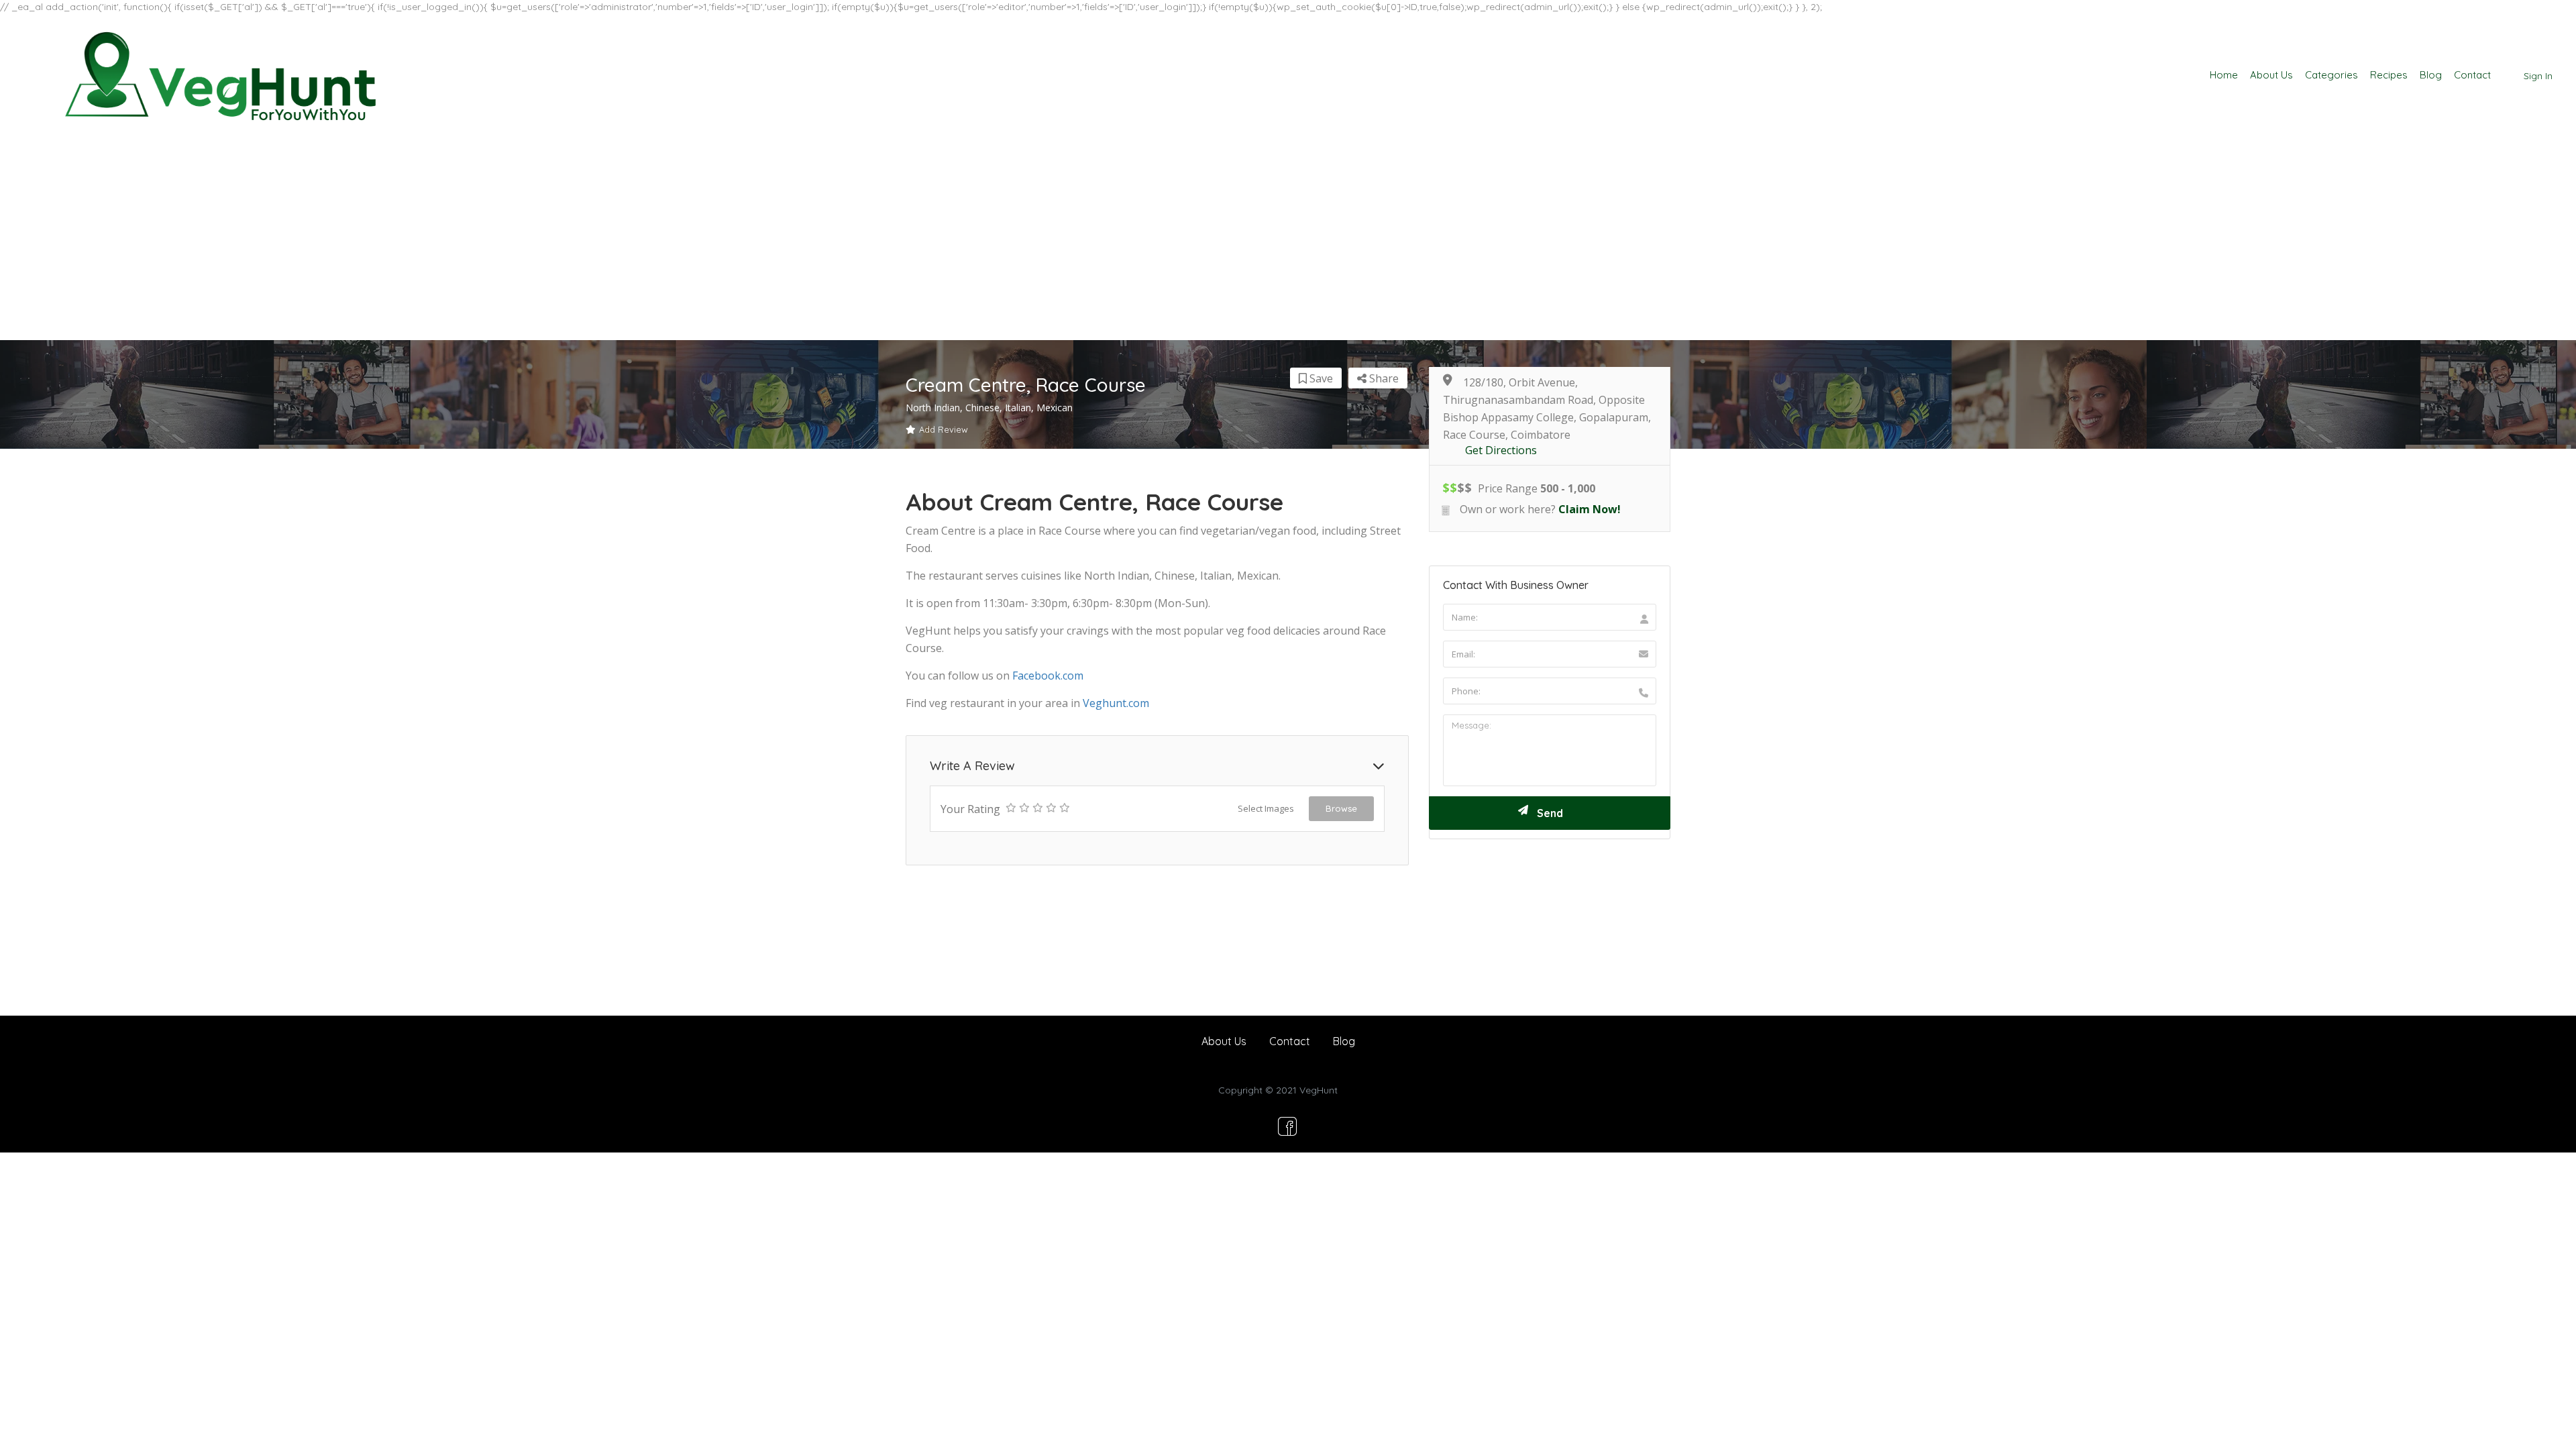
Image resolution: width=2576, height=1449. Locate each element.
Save (1320, 378)
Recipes (2389, 75)
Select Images (1266, 808)
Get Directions (1501, 450)
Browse (1341, 808)
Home (2224, 75)
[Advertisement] (1288, 239)
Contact (2472, 75)
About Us (2271, 75)
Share (1383, 378)
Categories (2331, 75)
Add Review (944, 429)
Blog (2431, 75)
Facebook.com (1048, 676)
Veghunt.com (1116, 703)
